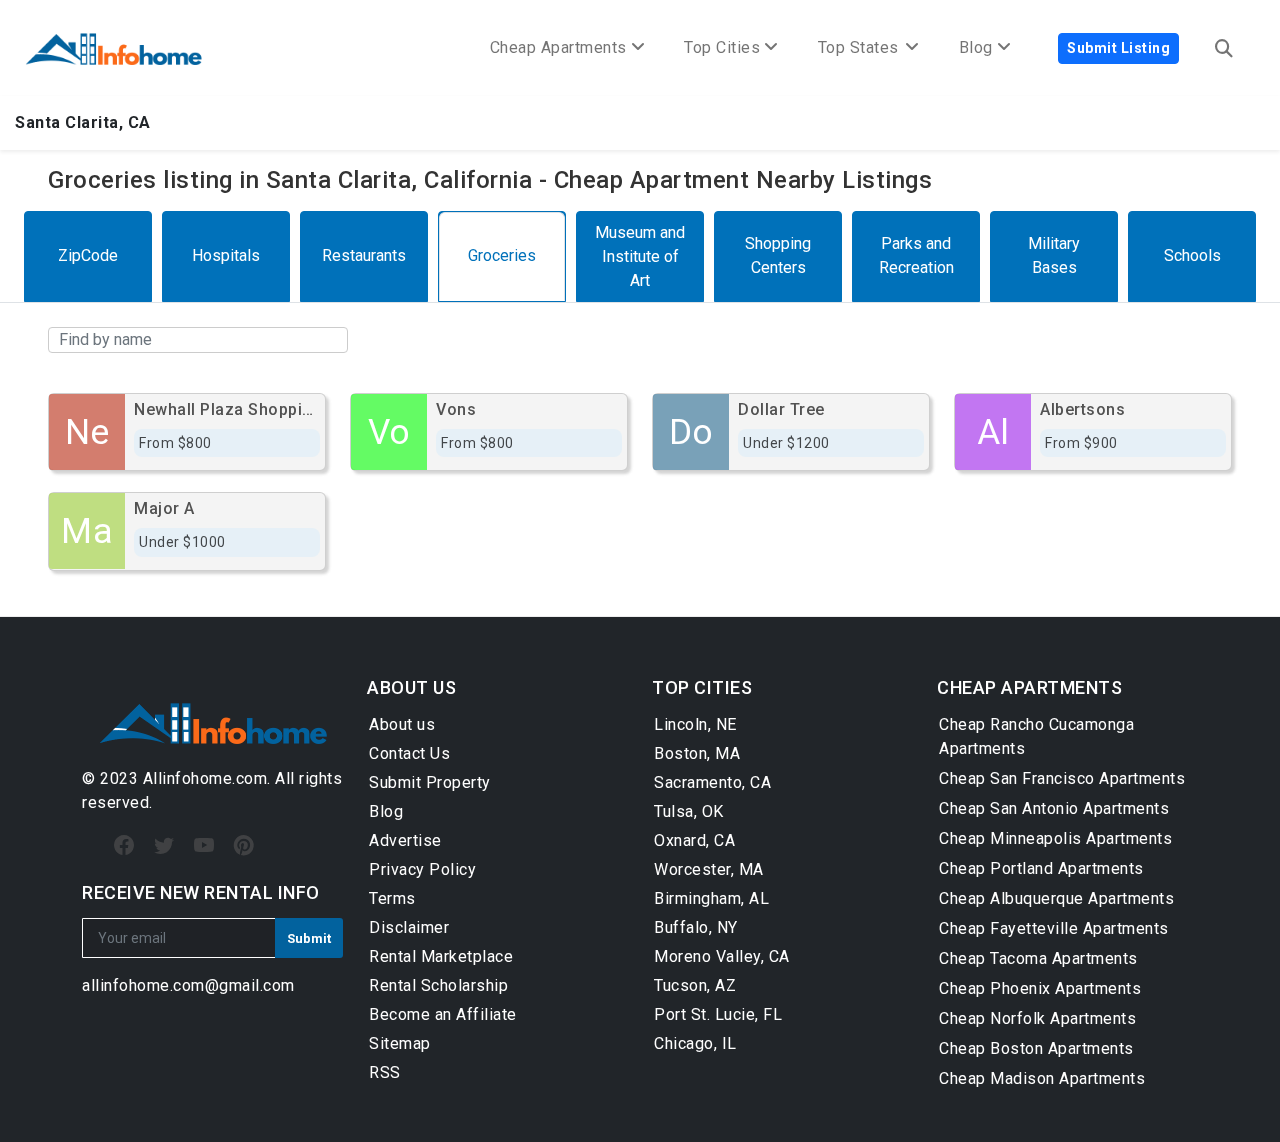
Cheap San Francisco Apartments (1062, 778)
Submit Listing (1118, 48)
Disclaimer (409, 927)
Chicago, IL (695, 1043)
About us (402, 724)
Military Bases (1054, 255)
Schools (1192, 255)
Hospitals (226, 255)
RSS (385, 1072)
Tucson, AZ (695, 985)
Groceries (502, 255)
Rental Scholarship (438, 985)
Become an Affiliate (443, 1014)
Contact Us (409, 753)
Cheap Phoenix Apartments (1040, 988)
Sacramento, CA (712, 782)
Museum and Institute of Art (640, 256)
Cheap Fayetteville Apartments (1054, 928)
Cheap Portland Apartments (1041, 868)
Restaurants (364, 255)
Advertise (405, 840)
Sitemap (400, 1043)
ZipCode (88, 255)
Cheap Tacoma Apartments (1038, 958)
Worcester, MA (709, 869)
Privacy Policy (422, 869)
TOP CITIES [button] (702, 687)
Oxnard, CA (694, 840)
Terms (392, 898)
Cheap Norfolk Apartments (1037, 1018)
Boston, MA (697, 753)
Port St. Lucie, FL (718, 1014)
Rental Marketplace (441, 956)
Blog (386, 811)
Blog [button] (976, 47)
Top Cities (722, 47)
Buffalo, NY (696, 927)
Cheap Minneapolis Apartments (1055, 838)
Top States (861, 47)
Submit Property (430, 782)
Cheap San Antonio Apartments (1054, 808)
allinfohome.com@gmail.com (188, 985)
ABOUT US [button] (411, 687)
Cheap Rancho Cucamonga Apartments (1036, 736)
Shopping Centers (778, 255)
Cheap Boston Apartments (1036, 1048)
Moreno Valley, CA (722, 956)
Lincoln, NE (695, 724)
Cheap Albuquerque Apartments (1056, 898)
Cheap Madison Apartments (1042, 1078)
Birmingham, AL (711, 898)
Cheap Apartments (558, 47)
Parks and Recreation (916, 255)
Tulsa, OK (689, 811)
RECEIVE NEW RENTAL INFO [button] (201, 892)
